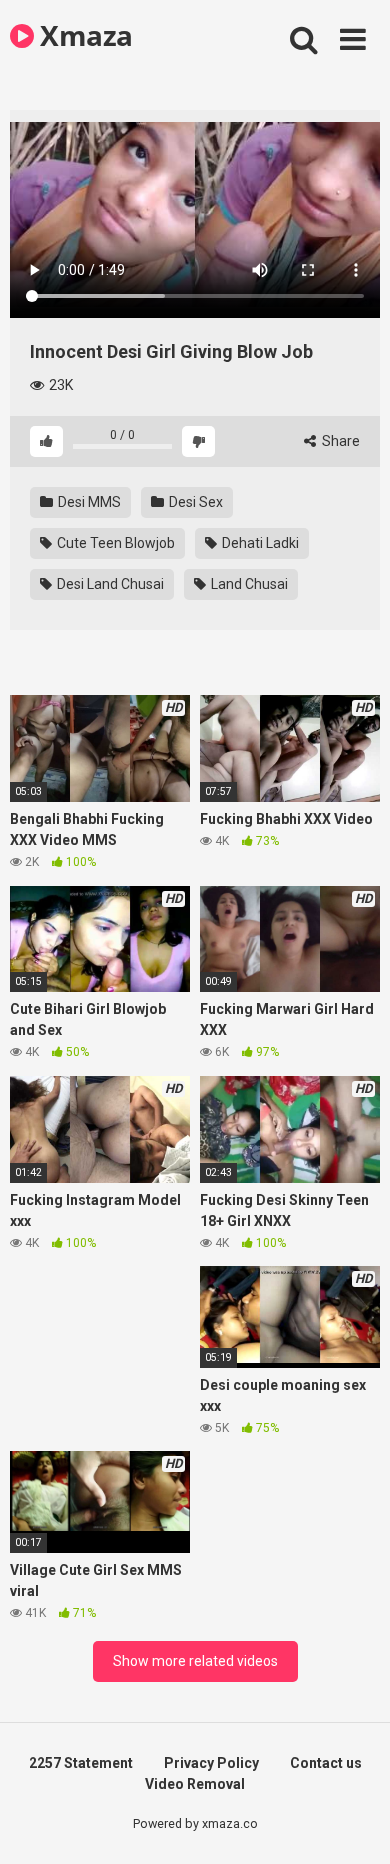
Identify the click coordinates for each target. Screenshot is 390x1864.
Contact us (326, 1763)
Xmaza (83, 35)
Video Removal (195, 1784)
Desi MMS (88, 502)
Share (339, 441)
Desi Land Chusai (109, 584)
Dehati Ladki (259, 543)
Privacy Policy (211, 1763)
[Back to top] (353, 1823)
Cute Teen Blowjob (114, 543)
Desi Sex (194, 502)
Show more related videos (195, 1661)
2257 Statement (81, 1763)
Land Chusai (248, 584)
